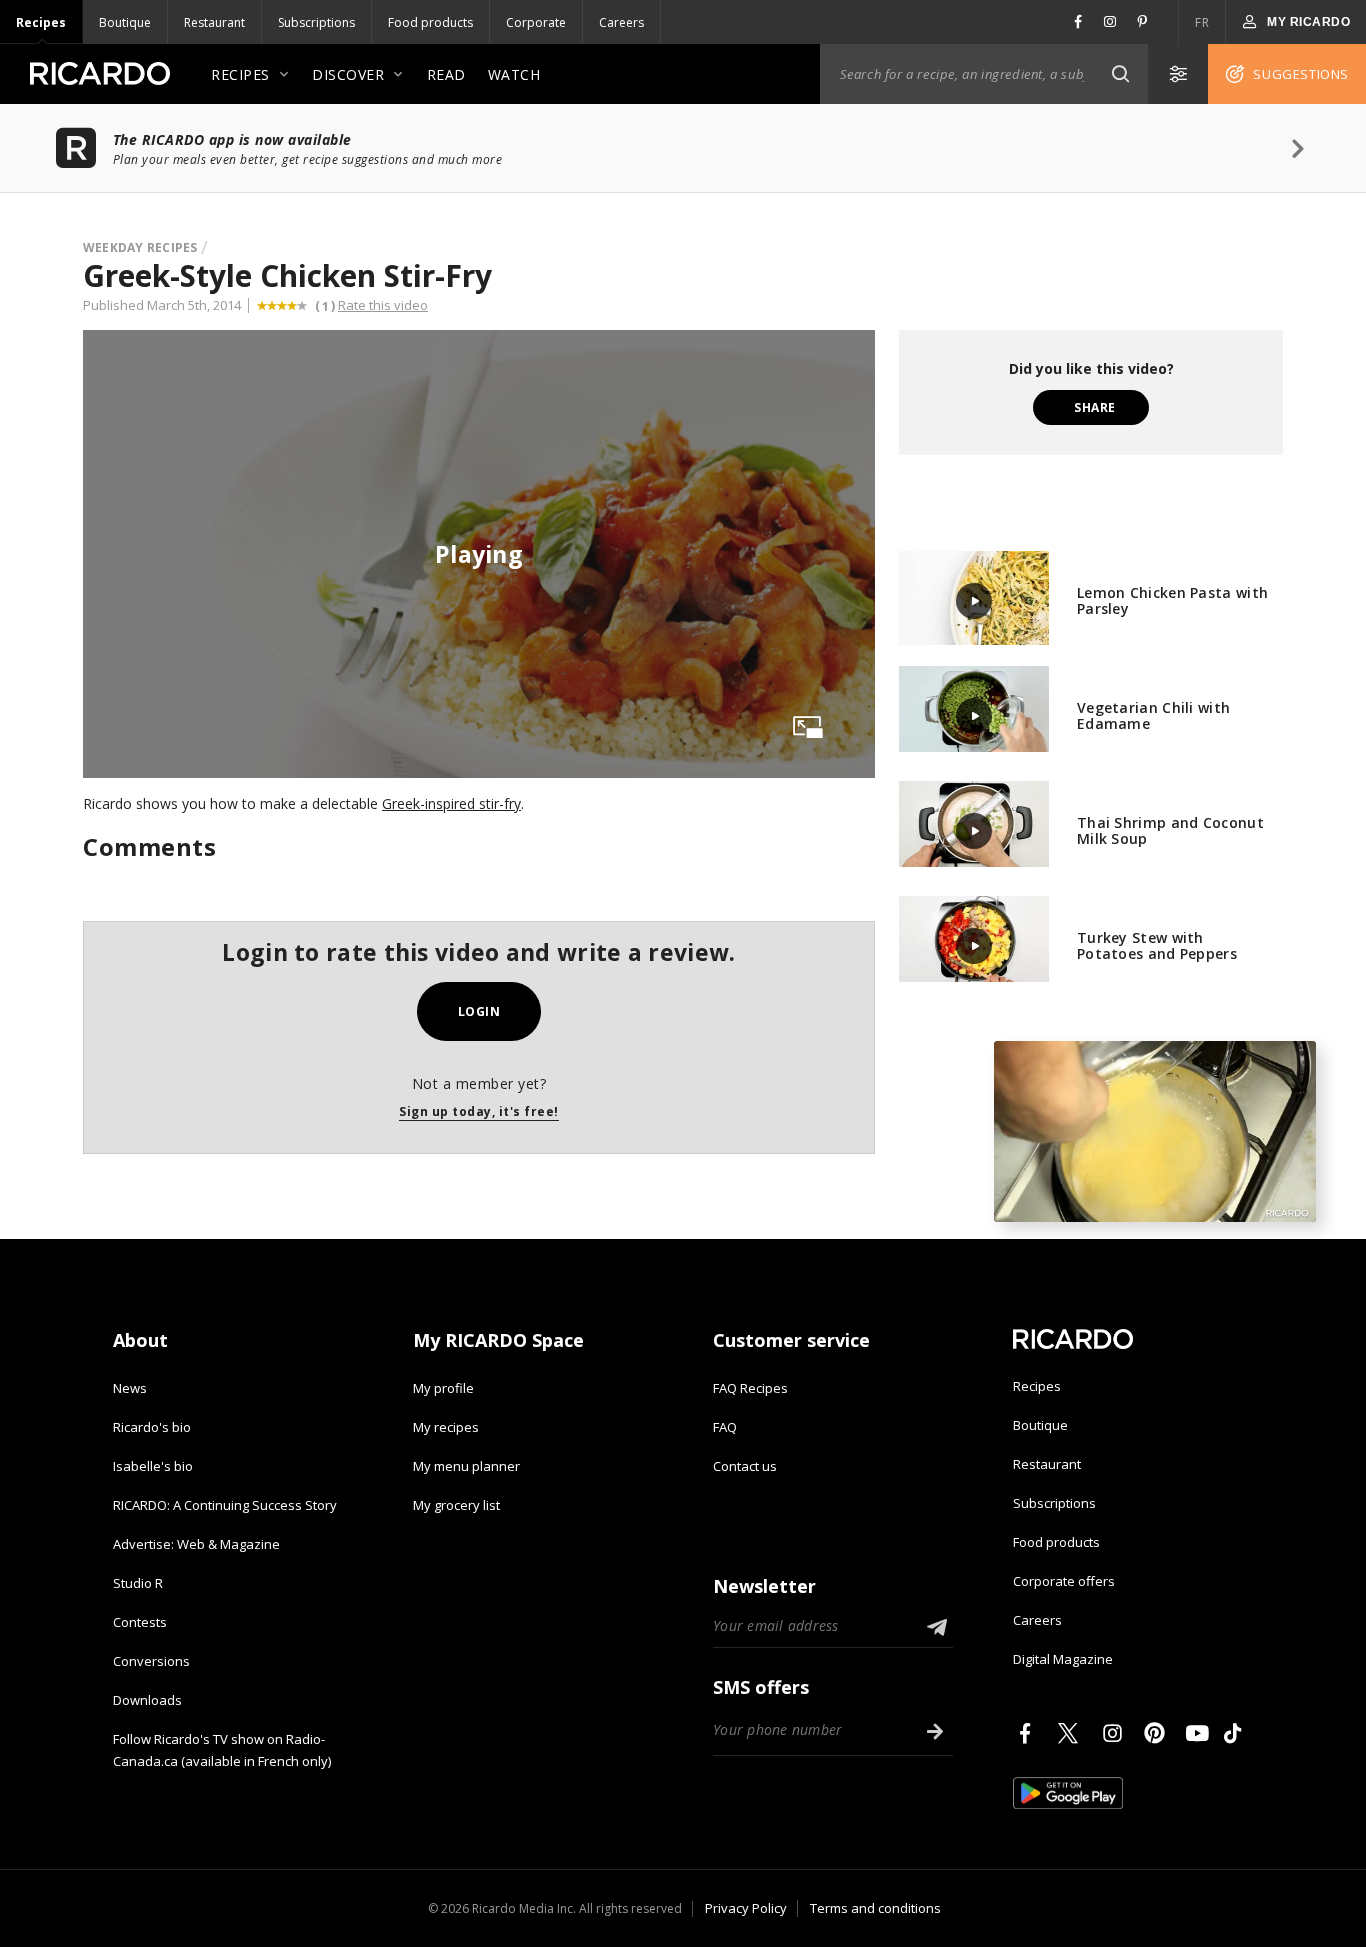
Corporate (536, 22)
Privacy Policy (746, 1908)
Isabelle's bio (153, 1466)
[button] (1120, 74)
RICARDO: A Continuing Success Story (225, 1505)
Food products (430, 22)
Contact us (745, 1466)
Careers (621, 22)
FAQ (725, 1427)
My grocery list (456, 1505)
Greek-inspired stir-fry (451, 803)
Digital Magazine (1063, 1659)
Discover (348, 74)
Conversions (151, 1661)
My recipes (446, 1427)
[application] (1155, 1131)
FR (1202, 22)
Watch (514, 74)
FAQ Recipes (750, 1388)
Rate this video (383, 305)
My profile (443, 1388)
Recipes (41, 22)
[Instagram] (1116, 1733)
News (130, 1388)
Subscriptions (316, 22)
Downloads (147, 1700)
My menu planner (466, 1466)
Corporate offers (1064, 1581)
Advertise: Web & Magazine (196, 1544)
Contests (140, 1622)
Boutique (125, 22)
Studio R (138, 1583)
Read (446, 74)
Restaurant (214, 22)
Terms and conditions (875, 1908)
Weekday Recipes (140, 247)
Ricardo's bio (152, 1427)
